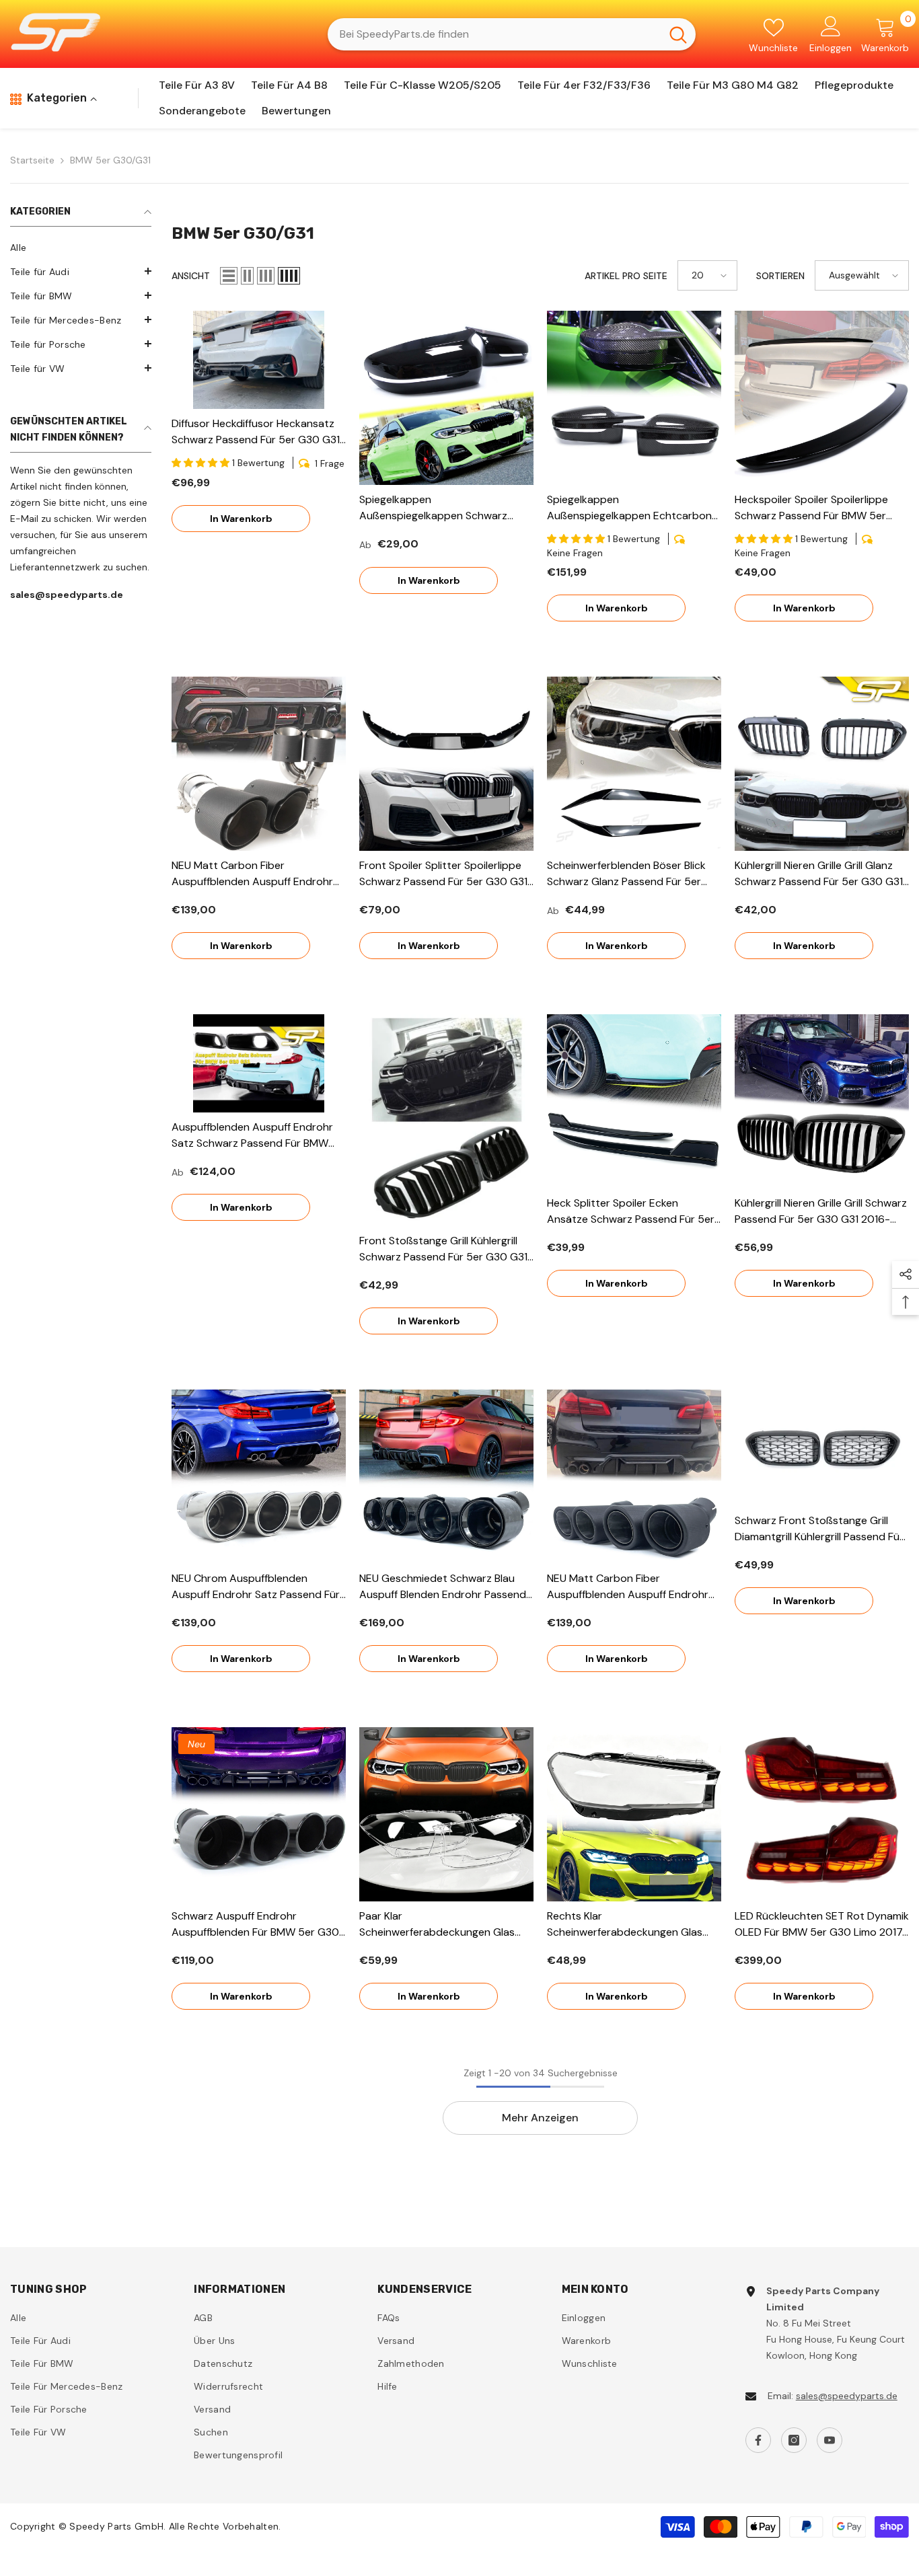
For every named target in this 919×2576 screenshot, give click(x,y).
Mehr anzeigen (540, 2118)
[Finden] (512, 34)
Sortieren (780, 276)
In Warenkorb (241, 519)
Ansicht (191, 276)
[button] (81, 271)
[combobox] (494, 34)
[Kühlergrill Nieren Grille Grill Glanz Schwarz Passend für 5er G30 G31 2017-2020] (822, 764)
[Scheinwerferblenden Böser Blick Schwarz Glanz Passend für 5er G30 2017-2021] (634, 764)
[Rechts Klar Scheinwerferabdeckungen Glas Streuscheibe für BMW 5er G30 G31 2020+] (634, 1814)
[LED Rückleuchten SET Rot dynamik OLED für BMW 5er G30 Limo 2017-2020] (822, 1814)
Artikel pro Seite (626, 276)
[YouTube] (830, 2440)
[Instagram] (794, 2440)
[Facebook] (758, 2440)
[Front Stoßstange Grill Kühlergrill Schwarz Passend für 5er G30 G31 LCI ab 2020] (446, 1120)
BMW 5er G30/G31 (110, 160)
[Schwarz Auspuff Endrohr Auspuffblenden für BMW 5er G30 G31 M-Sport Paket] (259, 1814)
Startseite (32, 160)
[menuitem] (81, 248)
